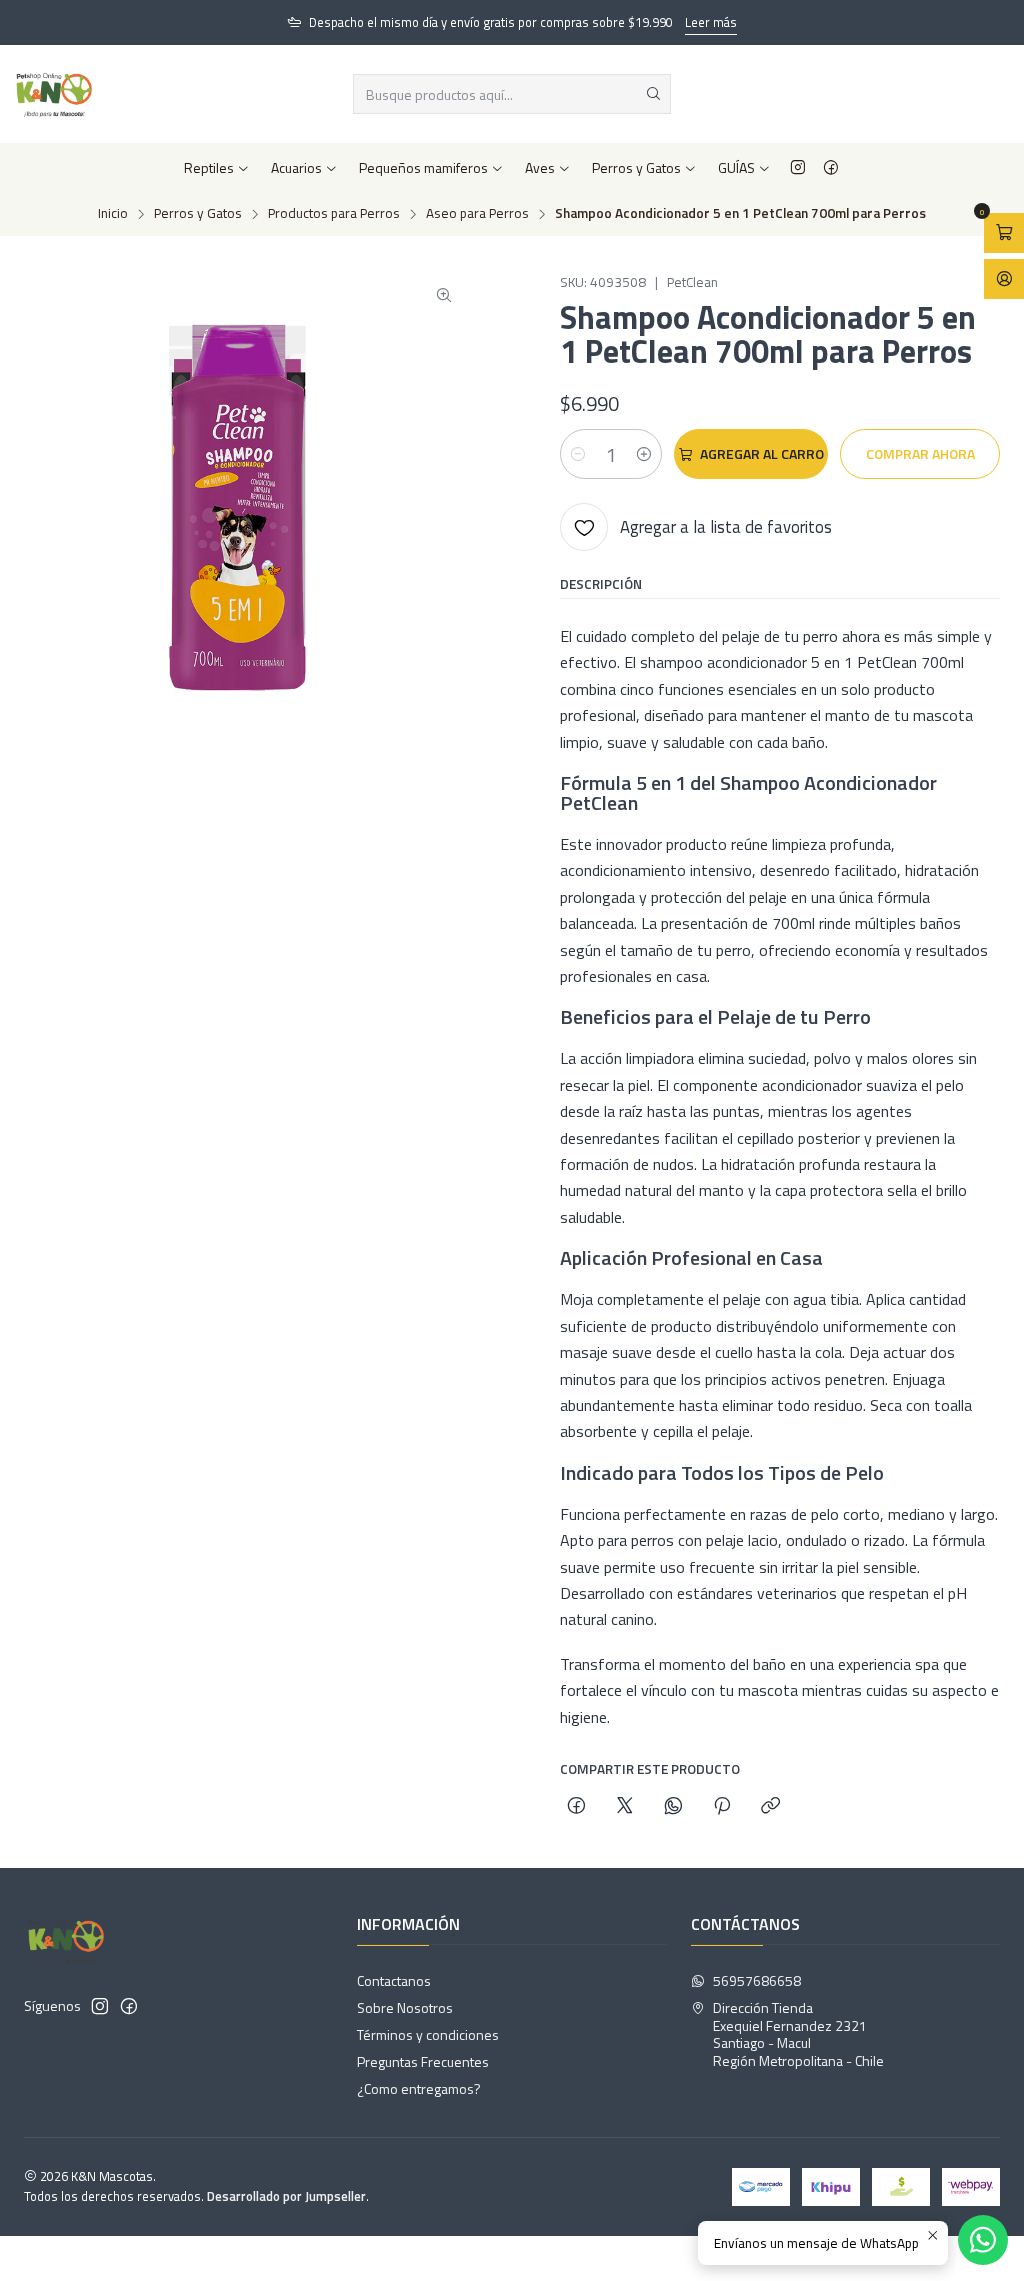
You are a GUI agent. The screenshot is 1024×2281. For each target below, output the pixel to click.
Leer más (711, 22)
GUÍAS (736, 167)
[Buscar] (654, 94)
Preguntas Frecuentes (423, 2061)
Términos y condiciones (428, 2034)
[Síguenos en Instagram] (798, 168)
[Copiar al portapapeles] (770, 1807)
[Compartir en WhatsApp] (673, 1807)
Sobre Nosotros (405, 2007)
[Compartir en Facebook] (576, 1807)
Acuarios (296, 167)
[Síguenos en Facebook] (831, 168)
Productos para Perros (334, 214)
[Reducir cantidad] (578, 454)
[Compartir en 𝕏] (625, 1807)
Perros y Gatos (636, 167)
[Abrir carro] (1004, 233)
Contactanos (394, 1980)
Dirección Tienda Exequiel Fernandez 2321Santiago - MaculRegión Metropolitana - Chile (798, 2034)
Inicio (113, 214)
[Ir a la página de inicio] (54, 94)
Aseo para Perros (477, 214)
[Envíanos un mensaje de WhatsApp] (983, 2240)
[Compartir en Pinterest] (722, 1807)
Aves (540, 167)
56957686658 (757, 1980)
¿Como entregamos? (419, 2088)
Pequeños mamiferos (423, 167)
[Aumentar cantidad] (644, 454)
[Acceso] (1004, 279)
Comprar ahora (920, 453)
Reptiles (209, 167)
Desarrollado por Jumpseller (286, 2196)
